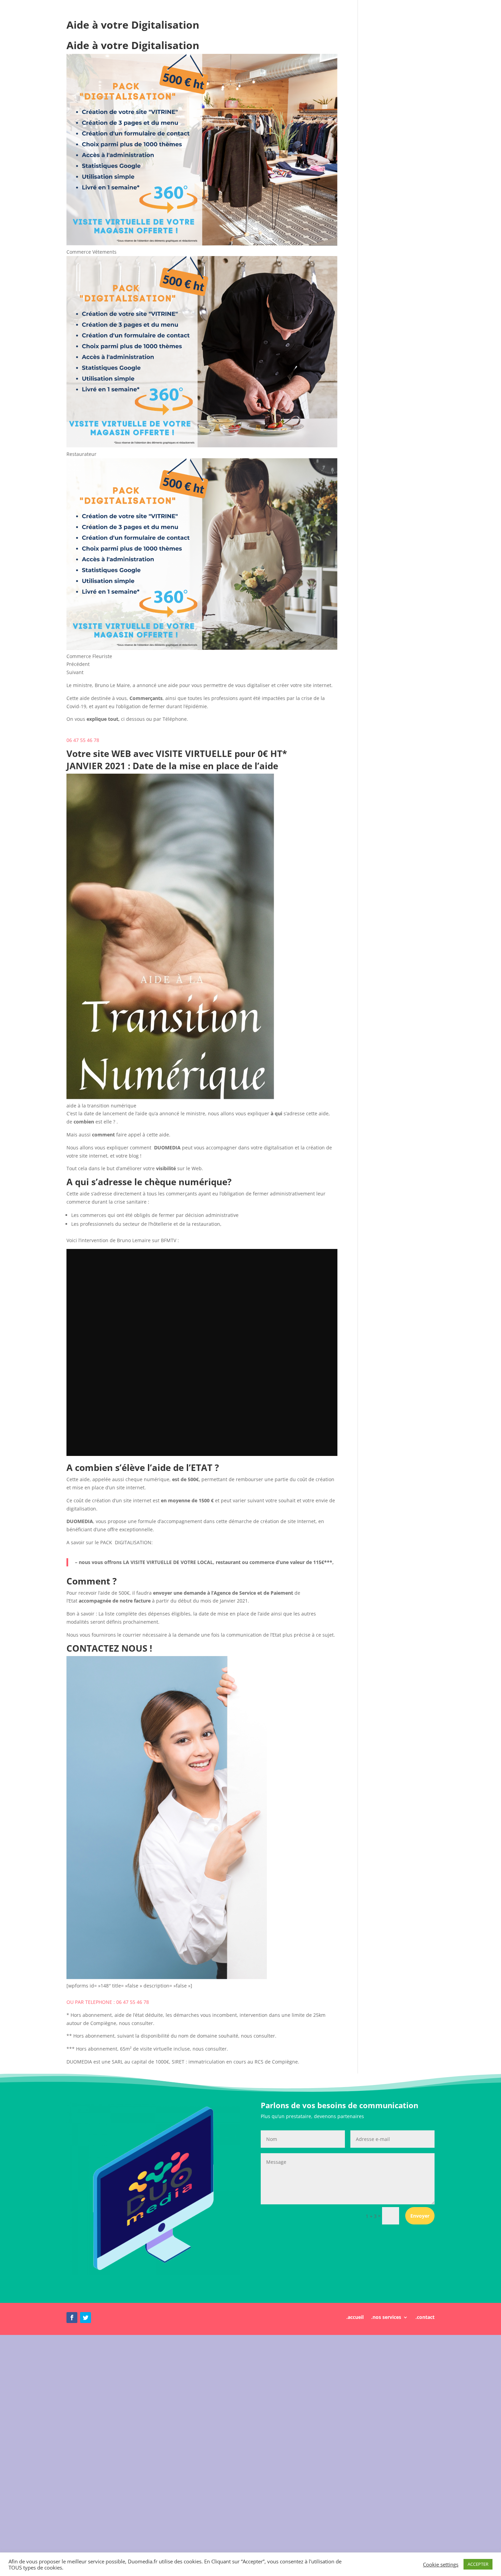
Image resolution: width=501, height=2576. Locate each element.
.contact (425, 2318)
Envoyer (420, 2216)
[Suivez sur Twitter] (86, 2318)
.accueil (355, 2318)
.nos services (386, 2318)
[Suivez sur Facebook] (72, 2318)
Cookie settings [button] (441, 2564)
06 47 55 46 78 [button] (83, 740)
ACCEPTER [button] (478, 2564)
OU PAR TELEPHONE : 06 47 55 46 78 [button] (108, 2002)
